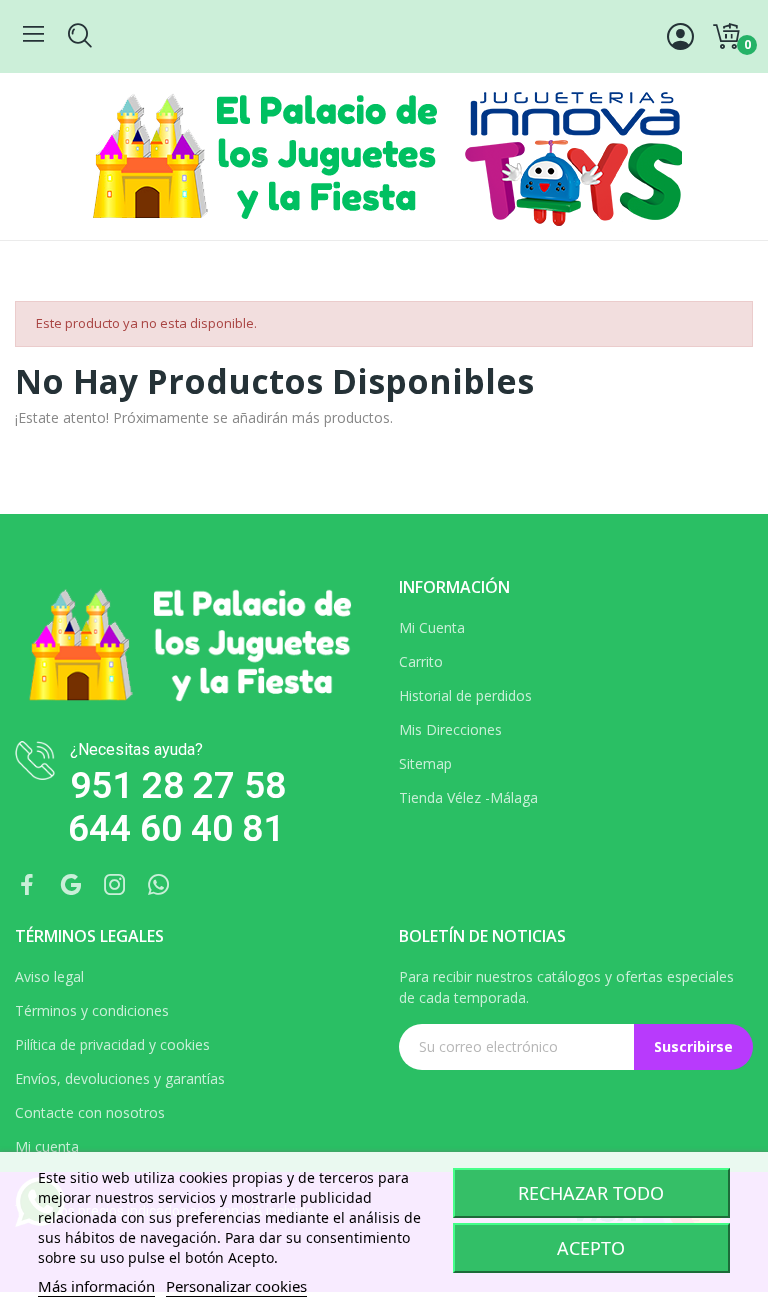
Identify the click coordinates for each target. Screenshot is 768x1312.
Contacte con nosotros (90, 1112)
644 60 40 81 (176, 828)
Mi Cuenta (432, 627)
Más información (96, 1286)
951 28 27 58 (178, 785)
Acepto (591, 1248)
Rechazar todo (591, 1193)
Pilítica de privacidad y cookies (112, 1044)
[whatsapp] (159, 885)
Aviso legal (49, 976)
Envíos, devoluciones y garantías (120, 1078)
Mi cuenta (47, 1146)
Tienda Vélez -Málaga (468, 797)
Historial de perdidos (465, 695)
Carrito (421, 661)
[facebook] (27, 885)
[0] (726, 37)
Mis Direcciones (450, 729)
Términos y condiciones (92, 1010)
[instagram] (115, 885)
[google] (71, 885)
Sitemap (425, 763)
